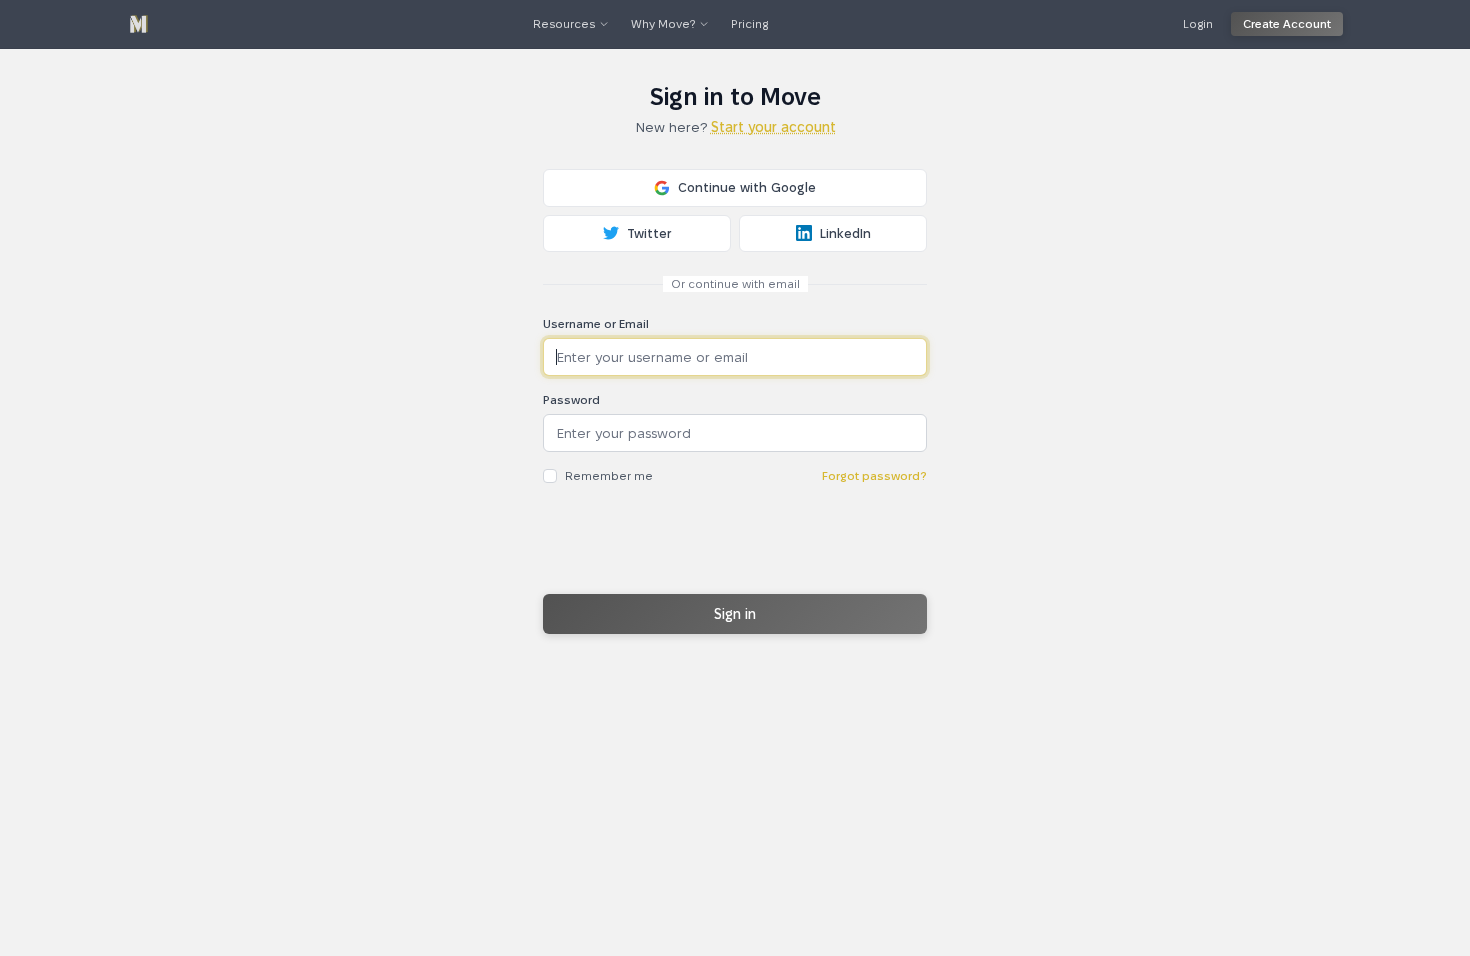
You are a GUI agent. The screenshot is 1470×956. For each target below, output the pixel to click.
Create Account (1287, 23)
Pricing (749, 23)
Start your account (773, 127)
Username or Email (596, 323)
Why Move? (663, 23)
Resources (564, 23)
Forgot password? (874, 475)
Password (571, 399)
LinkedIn (845, 233)
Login (1198, 23)
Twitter (649, 233)
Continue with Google (747, 187)
